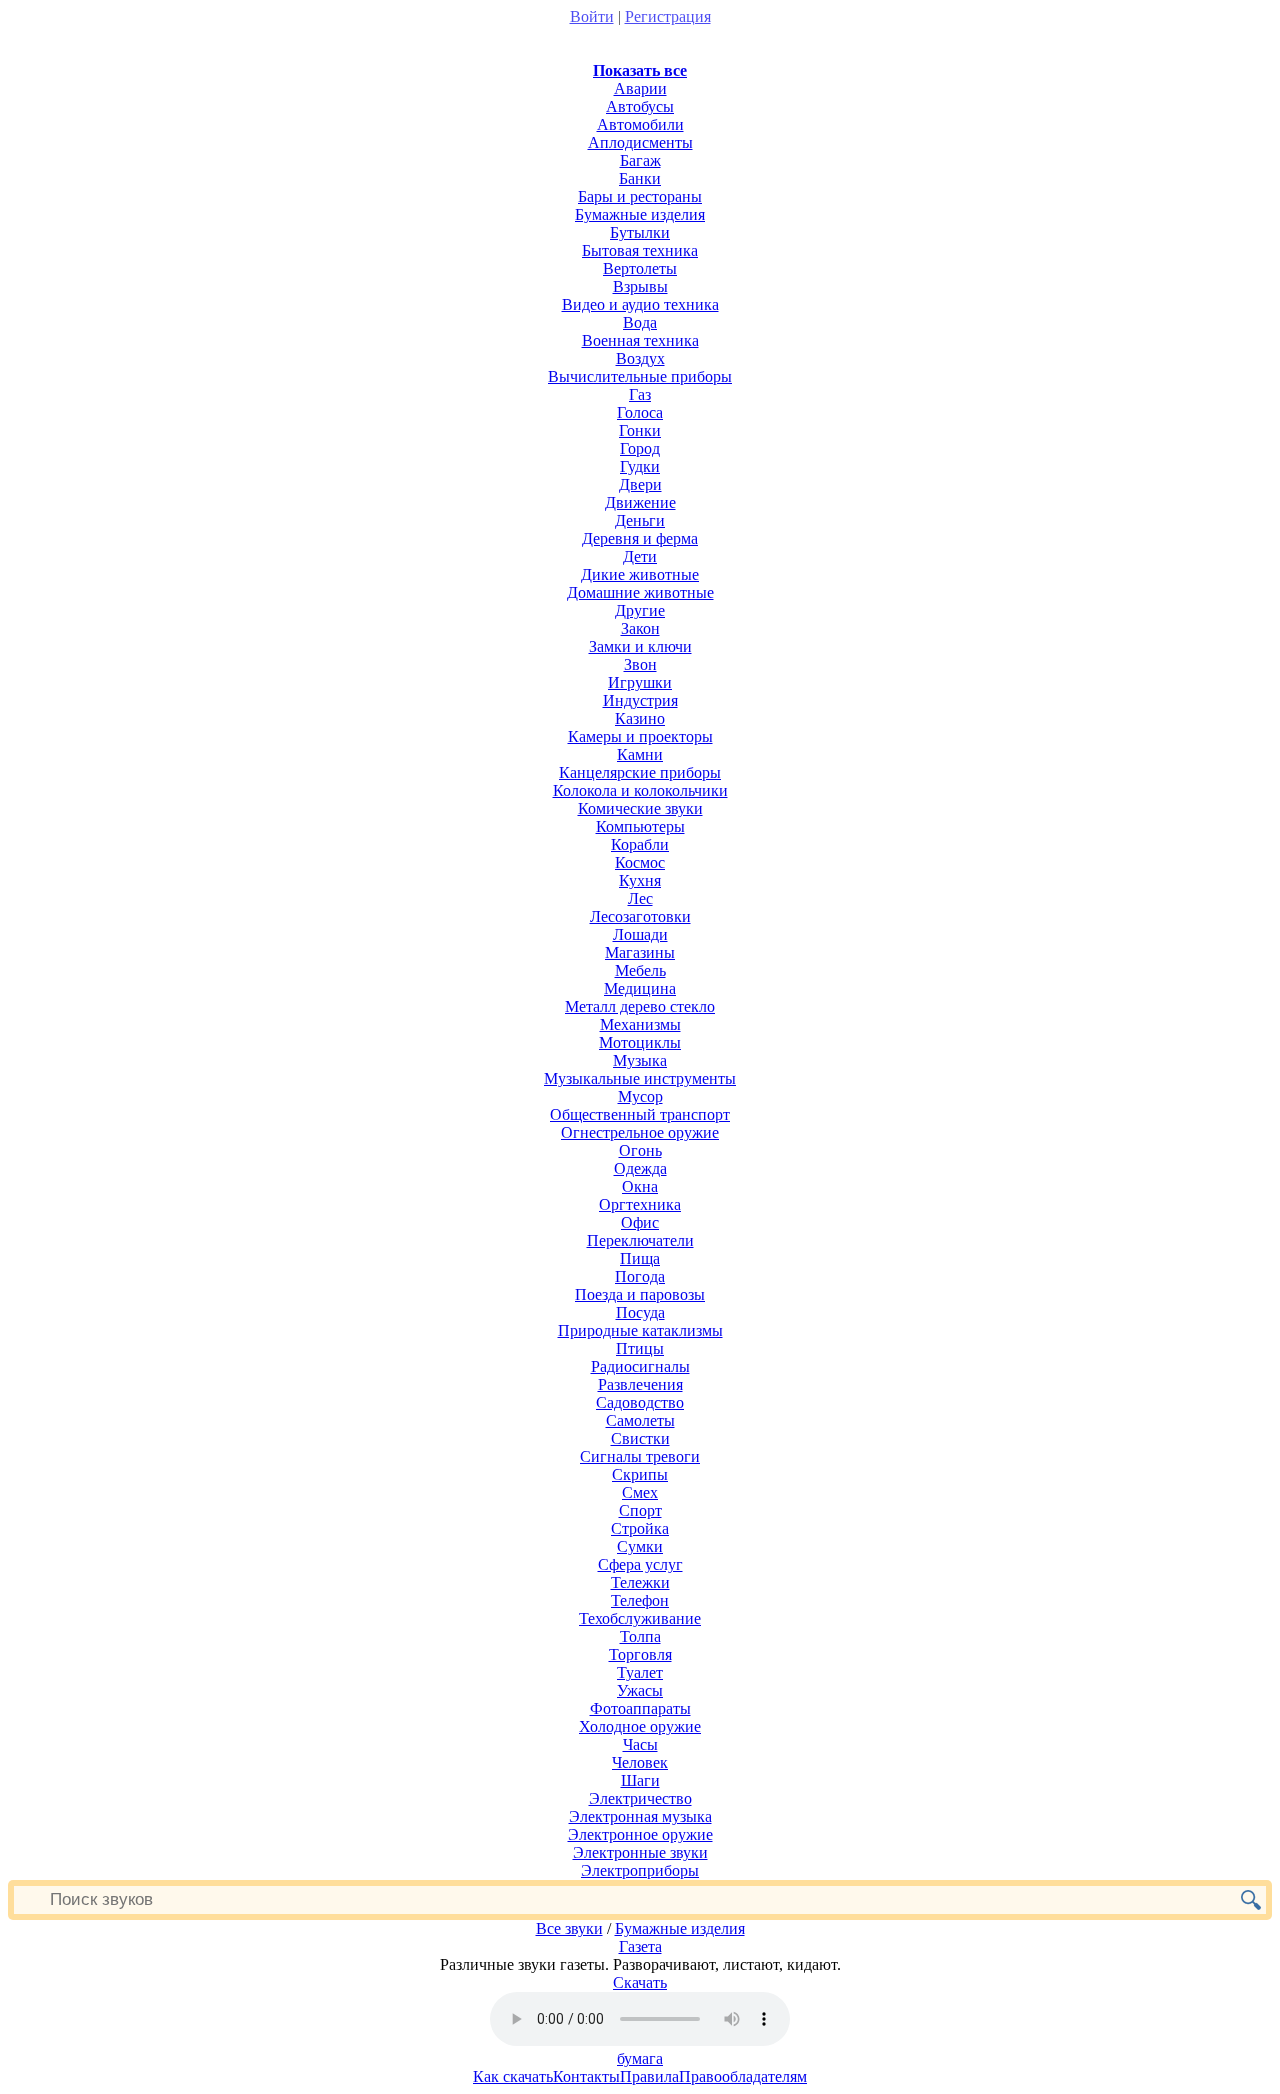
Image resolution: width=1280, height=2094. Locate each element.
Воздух (640, 358)
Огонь (640, 1150)
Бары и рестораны (640, 196)
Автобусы (640, 106)
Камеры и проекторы (640, 736)
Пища (640, 1258)
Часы (640, 1744)
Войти (592, 16)
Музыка (640, 1060)
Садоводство (640, 1402)
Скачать (640, 1982)
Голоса (640, 412)
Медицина (640, 988)
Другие (640, 610)
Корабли (640, 844)
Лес (640, 898)
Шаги (640, 1780)
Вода (640, 322)
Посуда (640, 1312)
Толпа (640, 1636)
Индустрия (640, 700)
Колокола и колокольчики (640, 790)
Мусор (640, 1096)
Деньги (640, 520)
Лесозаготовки (640, 916)
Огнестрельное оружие (640, 1132)
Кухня (640, 880)
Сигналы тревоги (640, 1456)
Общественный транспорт (640, 1114)
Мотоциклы (640, 1042)
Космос (640, 862)
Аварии (640, 88)
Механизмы (640, 1024)
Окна (640, 1186)
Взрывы (640, 286)
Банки (640, 178)
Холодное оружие (640, 1726)
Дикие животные (640, 574)
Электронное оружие (640, 1834)
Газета (640, 1946)
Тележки (640, 1582)
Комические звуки (640, 808)
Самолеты (640, 1420)
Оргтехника (640, 1204)
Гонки (640, 430)
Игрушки (640, 682)
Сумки (640, 1546)
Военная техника (640, 340)
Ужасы (640, 1690)
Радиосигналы (640, 1366)
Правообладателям (743, 2076)
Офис (640, 1222)
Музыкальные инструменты (640, 1078)
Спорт (640, 1510)
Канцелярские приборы (640, 772)
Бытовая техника (640, 250)
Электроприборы (640, 1870)
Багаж (640, 160)
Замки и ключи (640, 646)
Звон (640, 664)
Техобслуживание (640, 1618)
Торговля (640, 1654)
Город (640, 448)
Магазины (640, 952)
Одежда (640, 1168)
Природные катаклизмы (640, 1330)
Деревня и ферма (640, 538)
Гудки (640, 466)
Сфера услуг (640, 1564)
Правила (649, 2076)
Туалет (640, 1672)
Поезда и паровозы (640, 1294)
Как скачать (513, 2076)
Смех (640, 1492)
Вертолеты (640, 268)
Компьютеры (640, 826)
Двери (640, 484)
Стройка (640, 1528)
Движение (640, 502)
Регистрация (668, 16)
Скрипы (640, 1474)
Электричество (640, 1798)
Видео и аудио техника (640, 304)
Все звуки (569, 1928)
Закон (640, 628)
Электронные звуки (640, 1852)
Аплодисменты (640, 142)
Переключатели (640, 1240)
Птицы (640, 1348)
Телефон (640, 1600)
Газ (640, 394)
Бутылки (640, 232)
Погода (640, 1276)
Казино (640, 718)
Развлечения (640, 1384)
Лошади (640, 934)
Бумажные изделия (640, 214)
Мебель (640, 970)
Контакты (586, 2076)
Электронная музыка (640, 1816)
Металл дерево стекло (640, 1006)
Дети (640, 556)
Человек (640, 1762)
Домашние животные (640, 592)
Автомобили (640, 124)
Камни (640, 754)
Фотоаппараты (640, 1708)
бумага (640, 2058)
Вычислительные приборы (640, 376)
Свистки (640, 1438)
